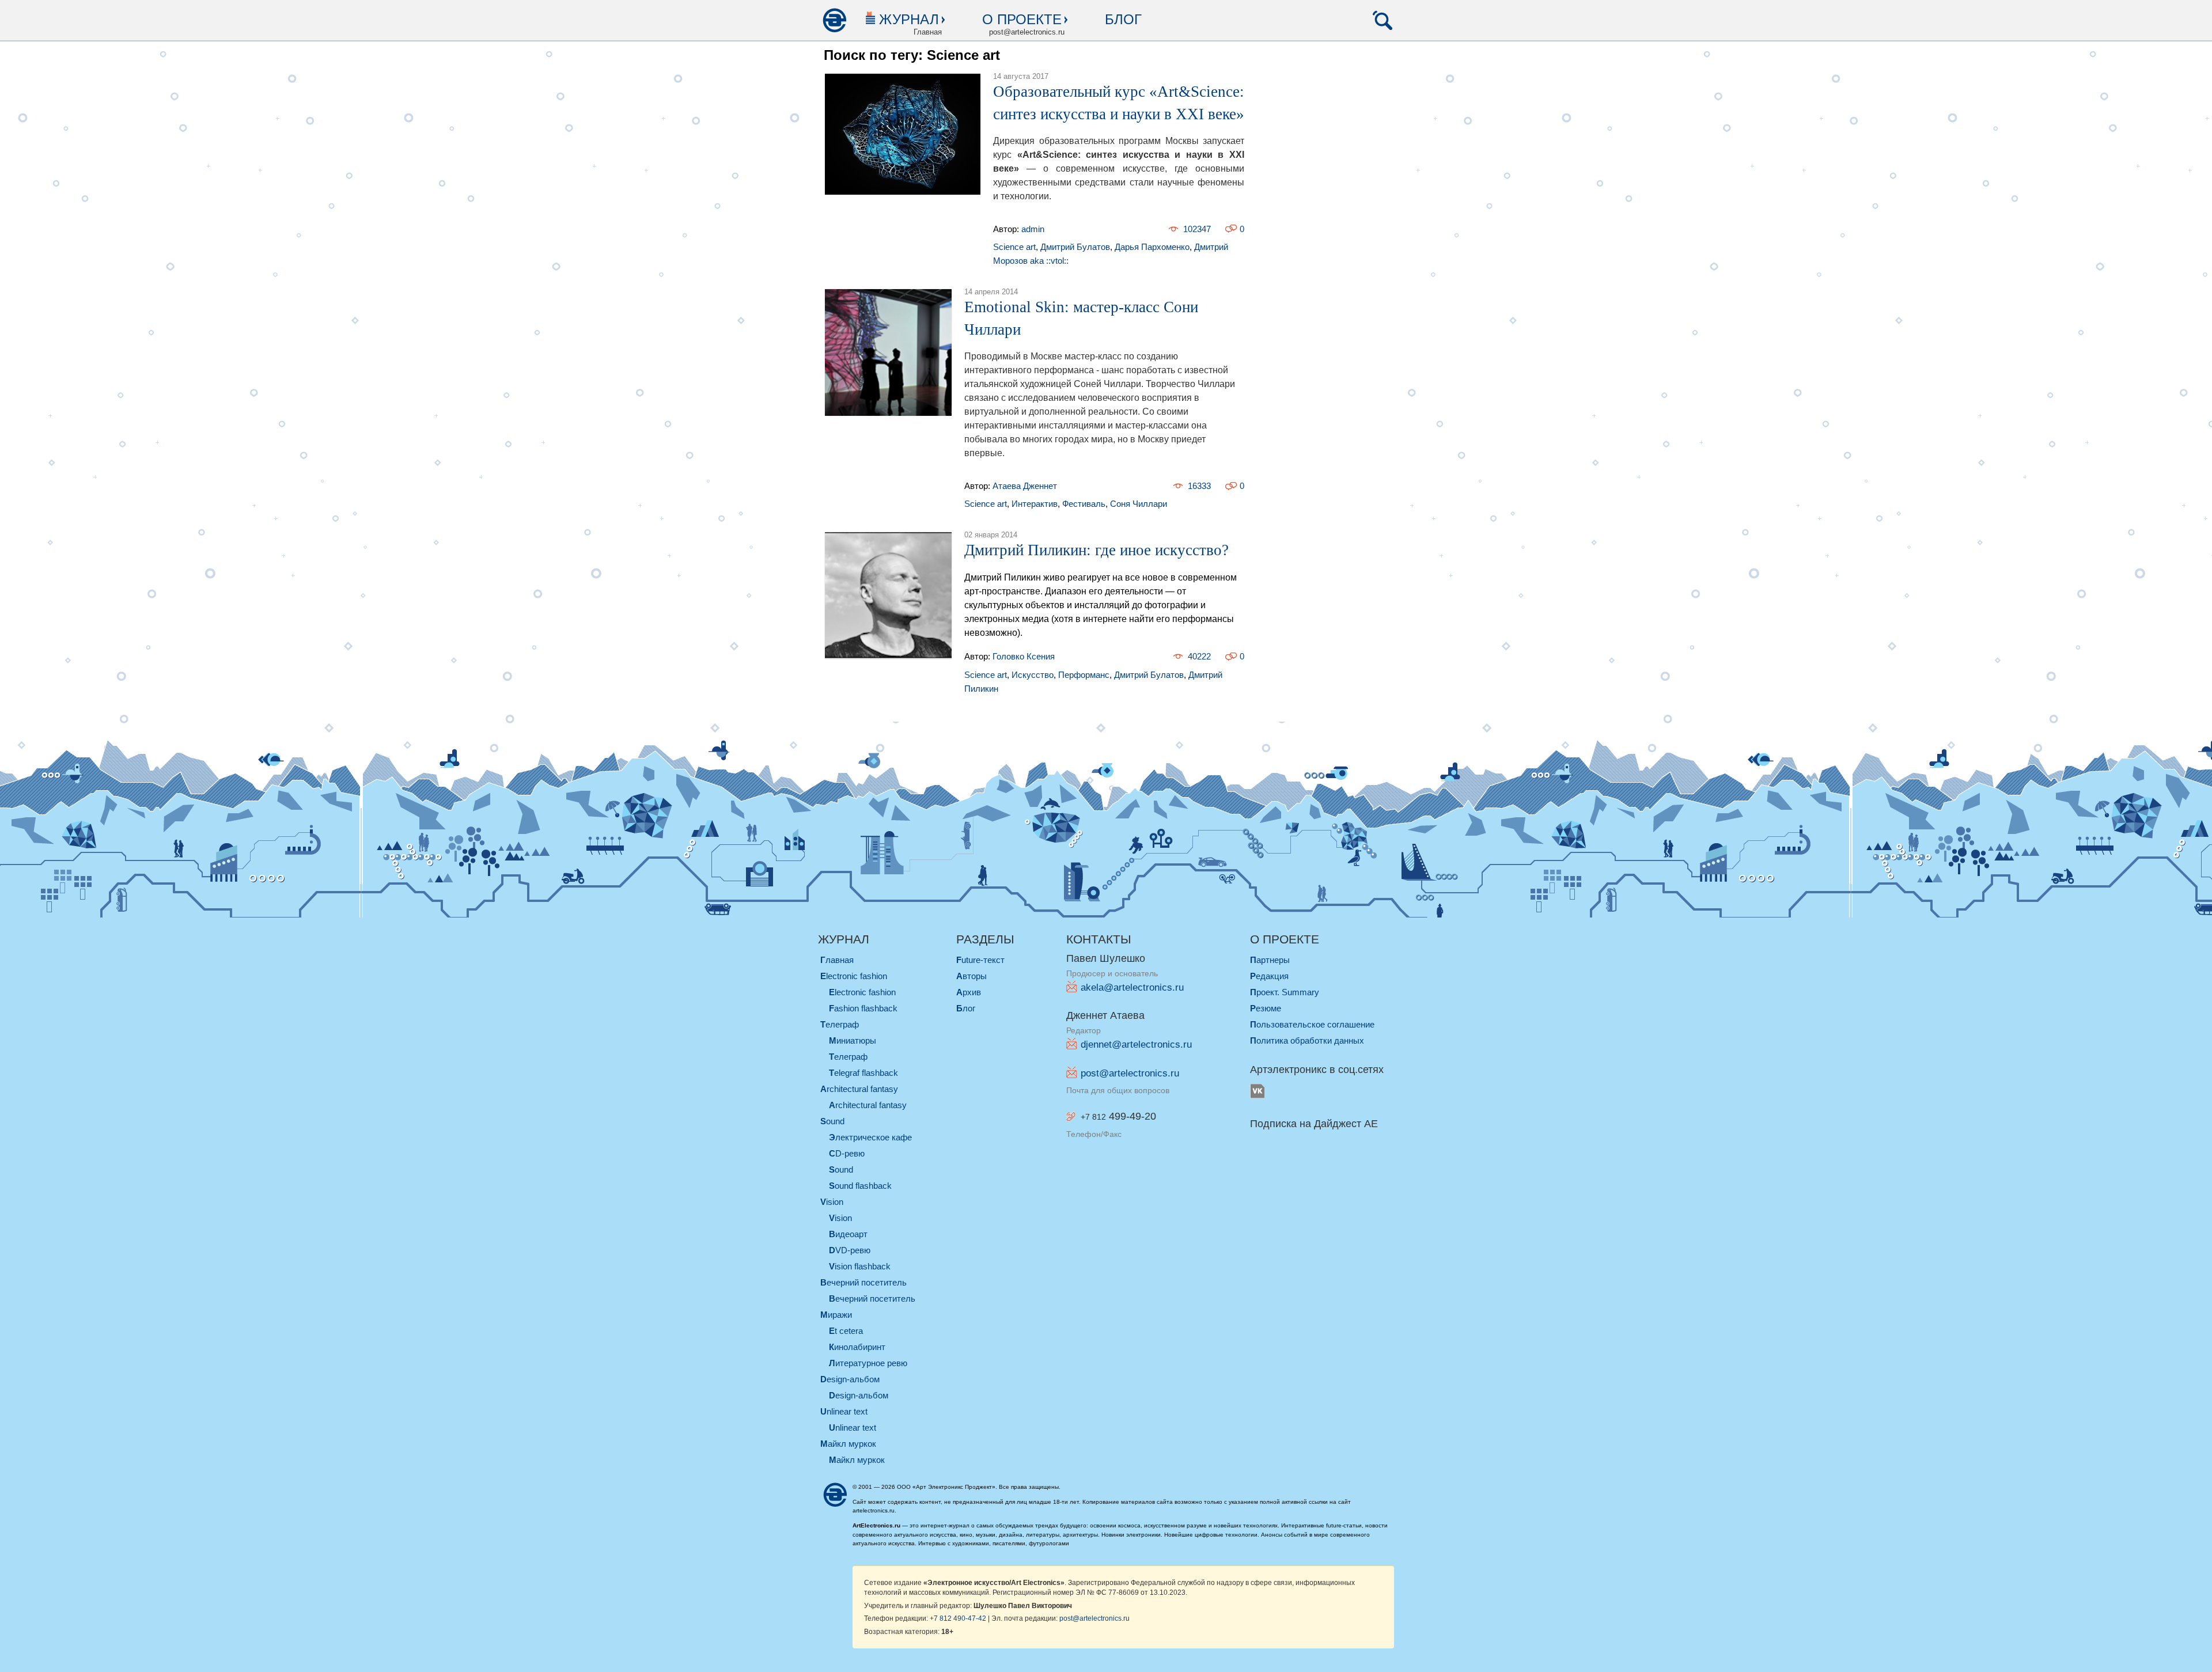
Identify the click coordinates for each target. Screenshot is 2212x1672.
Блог (1123, 19)
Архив (969, 992)
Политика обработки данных (1307, 1040)
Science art (1014, 247)
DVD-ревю (850, 1250)
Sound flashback (860, 1186)
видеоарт (848, 1234)
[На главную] (834, 20)
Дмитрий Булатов (1075, 247)
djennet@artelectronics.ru (1136, 1044)
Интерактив (1035, 504)
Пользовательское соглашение (1312, 1024)
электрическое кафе (870, 1137)
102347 (1197, 229)
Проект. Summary (1285, 992)
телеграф (840, 1024)
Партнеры (1270, 960)
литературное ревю (868, 1363)
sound (832, 1121)
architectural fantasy (859, 1089)
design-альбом (850, 1379)
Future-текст (980, 960)
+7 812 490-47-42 (958, 1618)
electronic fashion (854, 976)
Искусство (1033, 675)
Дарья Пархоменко (1152, 247)
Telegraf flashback (863, 1073)
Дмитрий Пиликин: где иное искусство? (1096, 550)
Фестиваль (1084, 504)
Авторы (971, 976)
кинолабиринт (857, 1347)
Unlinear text (853, 1428)
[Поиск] (1382, 20)
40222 (1199, 656)
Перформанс (1084, 675)
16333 (1199, 486)
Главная (837, 960)
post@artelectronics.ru (1130, 1073)
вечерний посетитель (863, 1282)
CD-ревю (847, 1153)
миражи (836, 1315)
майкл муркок (848, 1444)
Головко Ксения (1024, 656)
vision (832, 1202)
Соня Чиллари (1139, 504)
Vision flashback (860, 1266)
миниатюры (853, 1040)
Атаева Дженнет (1025, 486)
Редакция (1269, 976)
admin (1033, 229)
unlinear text (844, 1411)
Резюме (1266, 1008)
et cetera (846, 1331)
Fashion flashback (863, 1008)
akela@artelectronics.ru (1132, 987)
